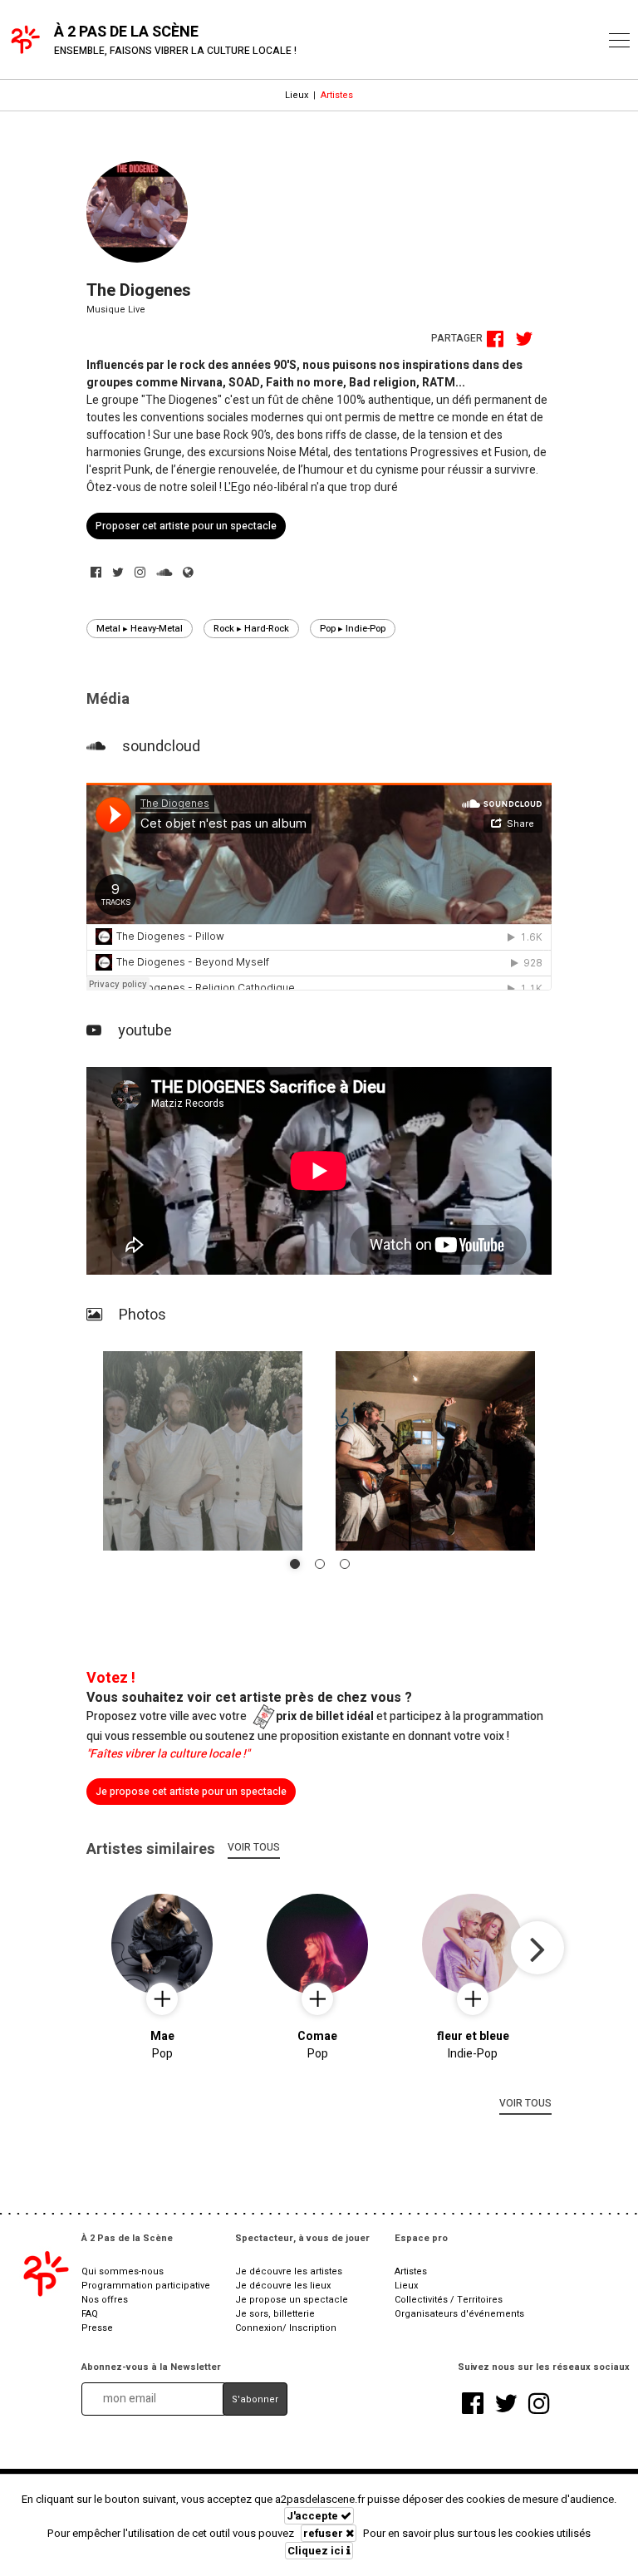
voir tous (254, 1847)
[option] (319, 889)
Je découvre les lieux (283, 2286)
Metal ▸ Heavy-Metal (140, 629)
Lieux (297, 95)
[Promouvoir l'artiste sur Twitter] (526, 342)
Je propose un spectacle (292, 2300)
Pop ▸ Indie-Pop (353, 629)
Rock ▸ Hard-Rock (251, 629)
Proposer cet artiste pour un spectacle (186, 526)
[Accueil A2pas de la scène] (45, 2274)
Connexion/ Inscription (286, 2328)
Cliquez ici (317, 2551)
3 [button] (345, 1564)
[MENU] (619, 40)
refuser (324, 2533)
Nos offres (105, 2300)
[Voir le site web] (188, 573)
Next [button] (537, 1948)
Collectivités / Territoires (449, 2300)
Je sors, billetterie (275, 2314)
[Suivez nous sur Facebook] (473, 2405)
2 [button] (320, 1564)
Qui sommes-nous (123, 2271)
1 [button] (295, 1564)
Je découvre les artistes (289, 2271)
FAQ (90, 2314)
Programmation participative (146, 2286)
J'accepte (314, 2516)
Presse (97, 2328)
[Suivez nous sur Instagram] (539, 2405)
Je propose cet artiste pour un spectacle (191, 1792)
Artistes (337, 95)
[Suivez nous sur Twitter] (506, 2405)
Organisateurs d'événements (459, 2314)
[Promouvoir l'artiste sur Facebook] (499, 342)
